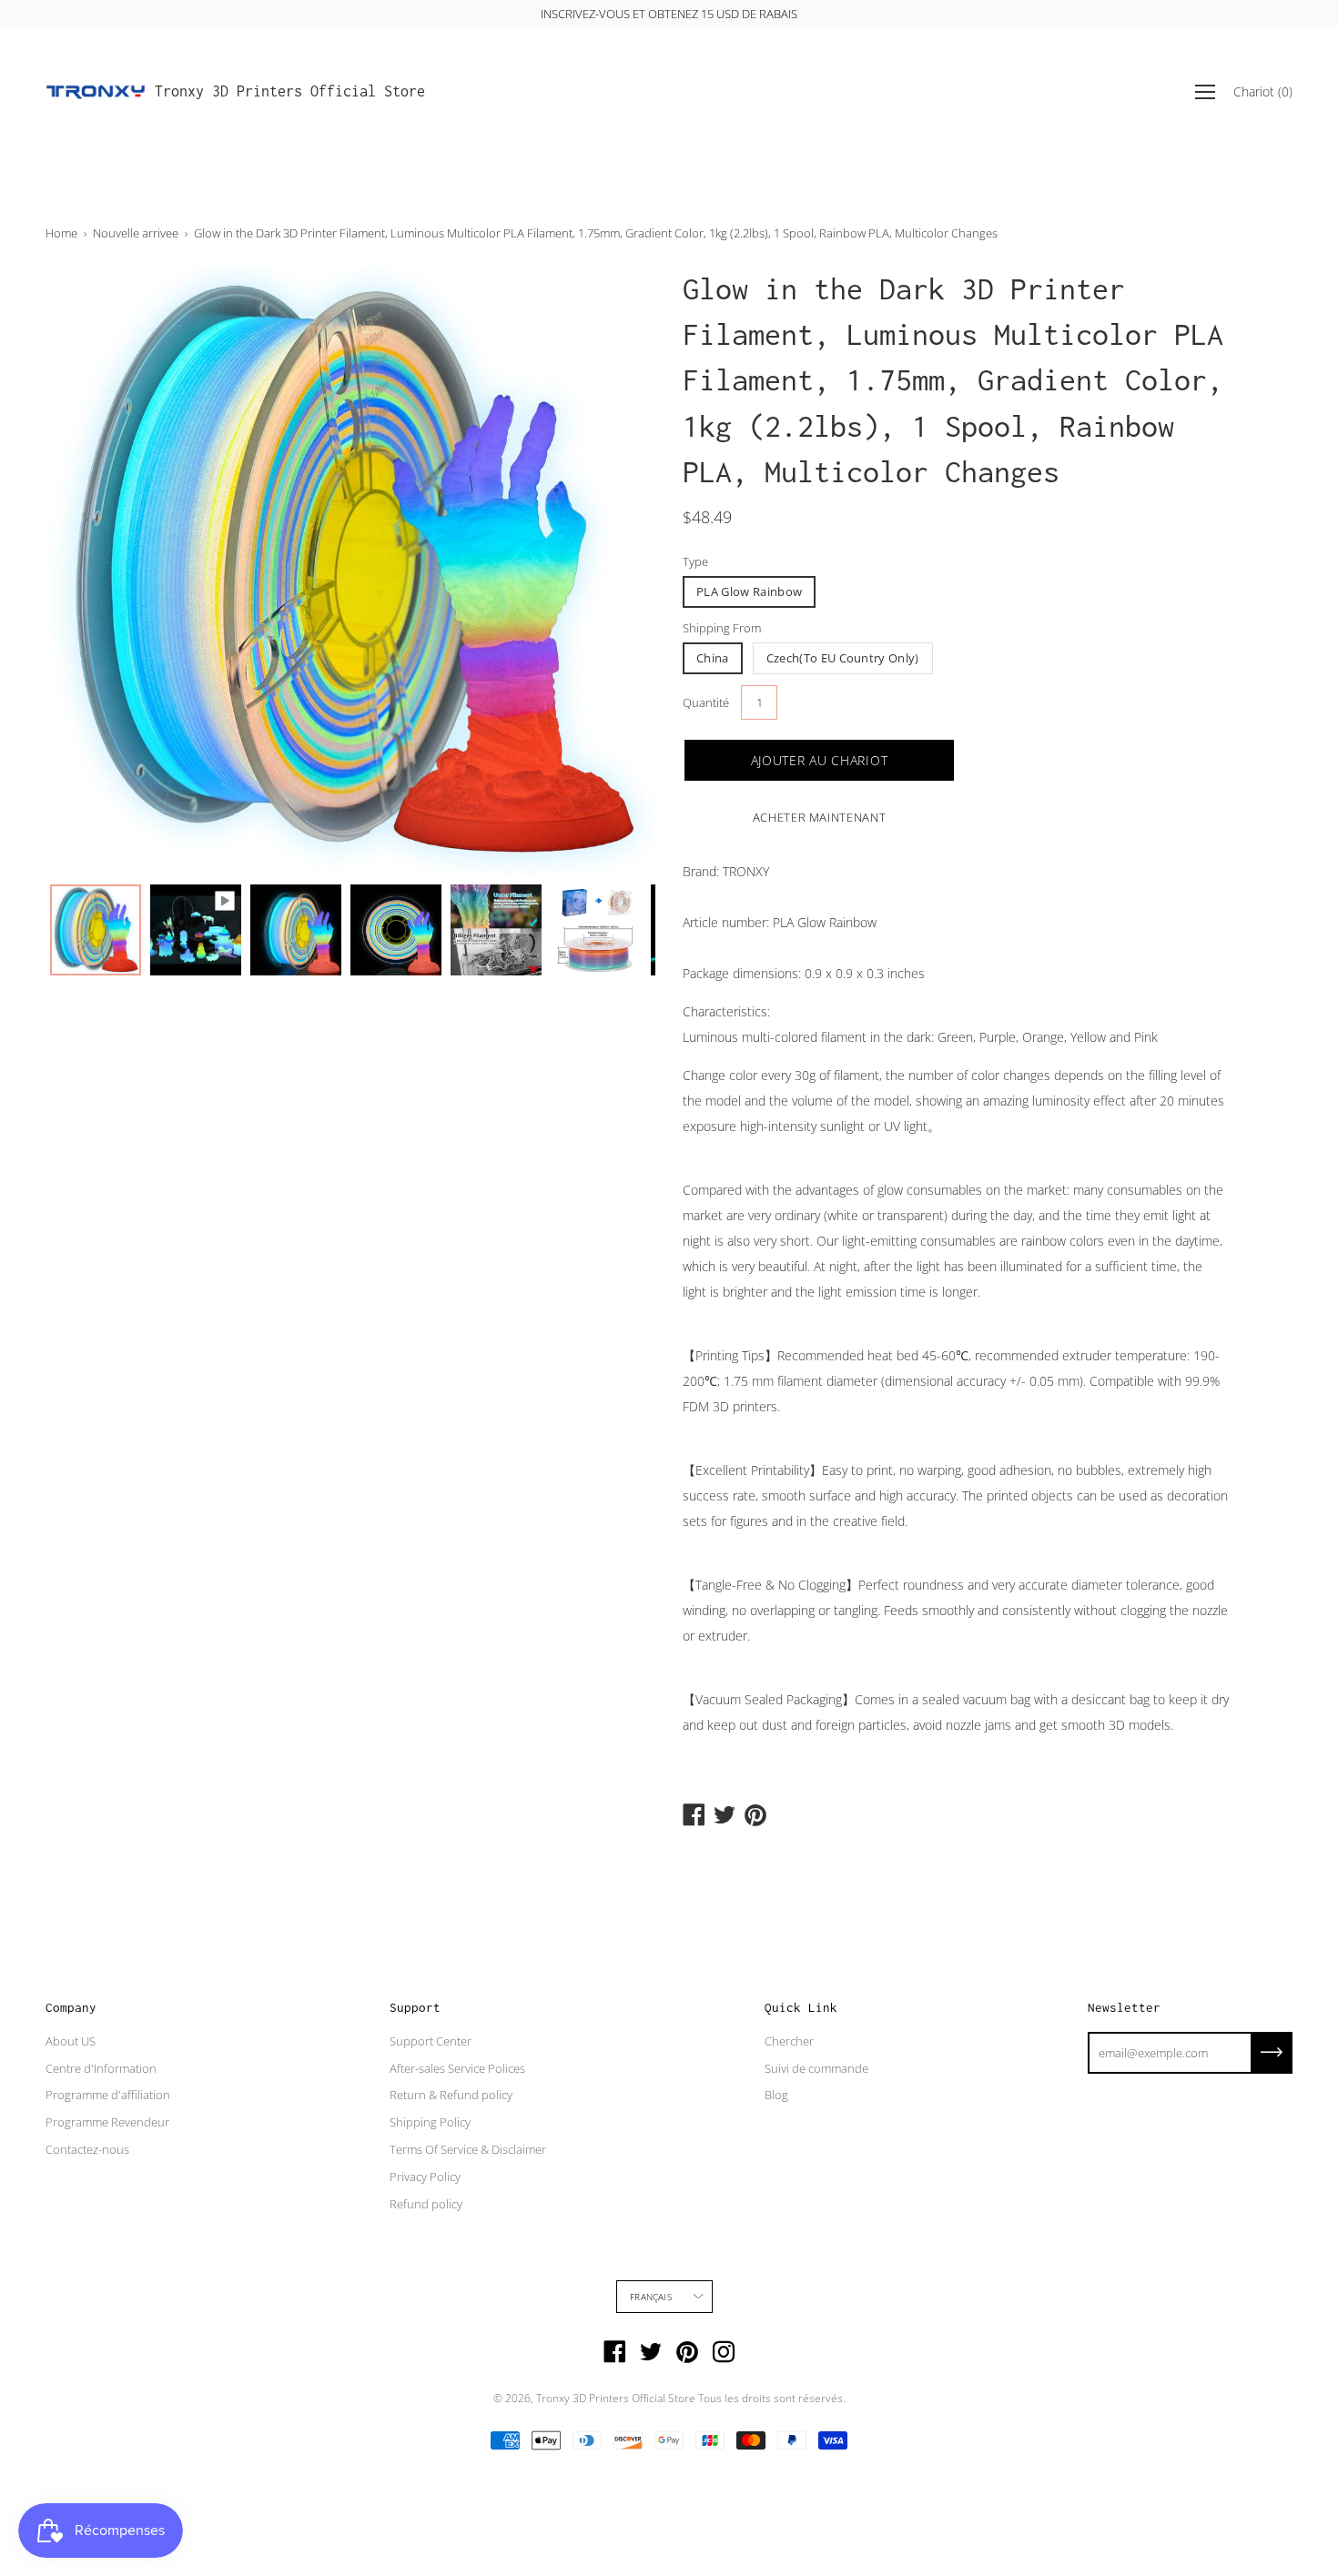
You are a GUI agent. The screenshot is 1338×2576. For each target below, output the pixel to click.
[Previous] (91, 571)
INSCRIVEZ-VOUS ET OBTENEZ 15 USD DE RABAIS (669, 14)
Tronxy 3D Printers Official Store (290, 91)
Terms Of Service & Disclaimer (468, 2149)
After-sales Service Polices (457, 2068)
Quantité (706, 702)
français (651, 2297)
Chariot (1263, 91)
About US (71, 2041)
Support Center (431, 2041)
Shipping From (722, 628)
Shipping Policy (430, 2122)
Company (71, 2007)
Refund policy (426, 2204)
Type (695, 561)
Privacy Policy (425, 2177)
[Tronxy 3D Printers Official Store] (96, 92)
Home (61, 233)
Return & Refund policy (451, 2095)
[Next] (610, 571)
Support (415, 2007)
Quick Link (801, 2007)
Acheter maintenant (820, 817)
